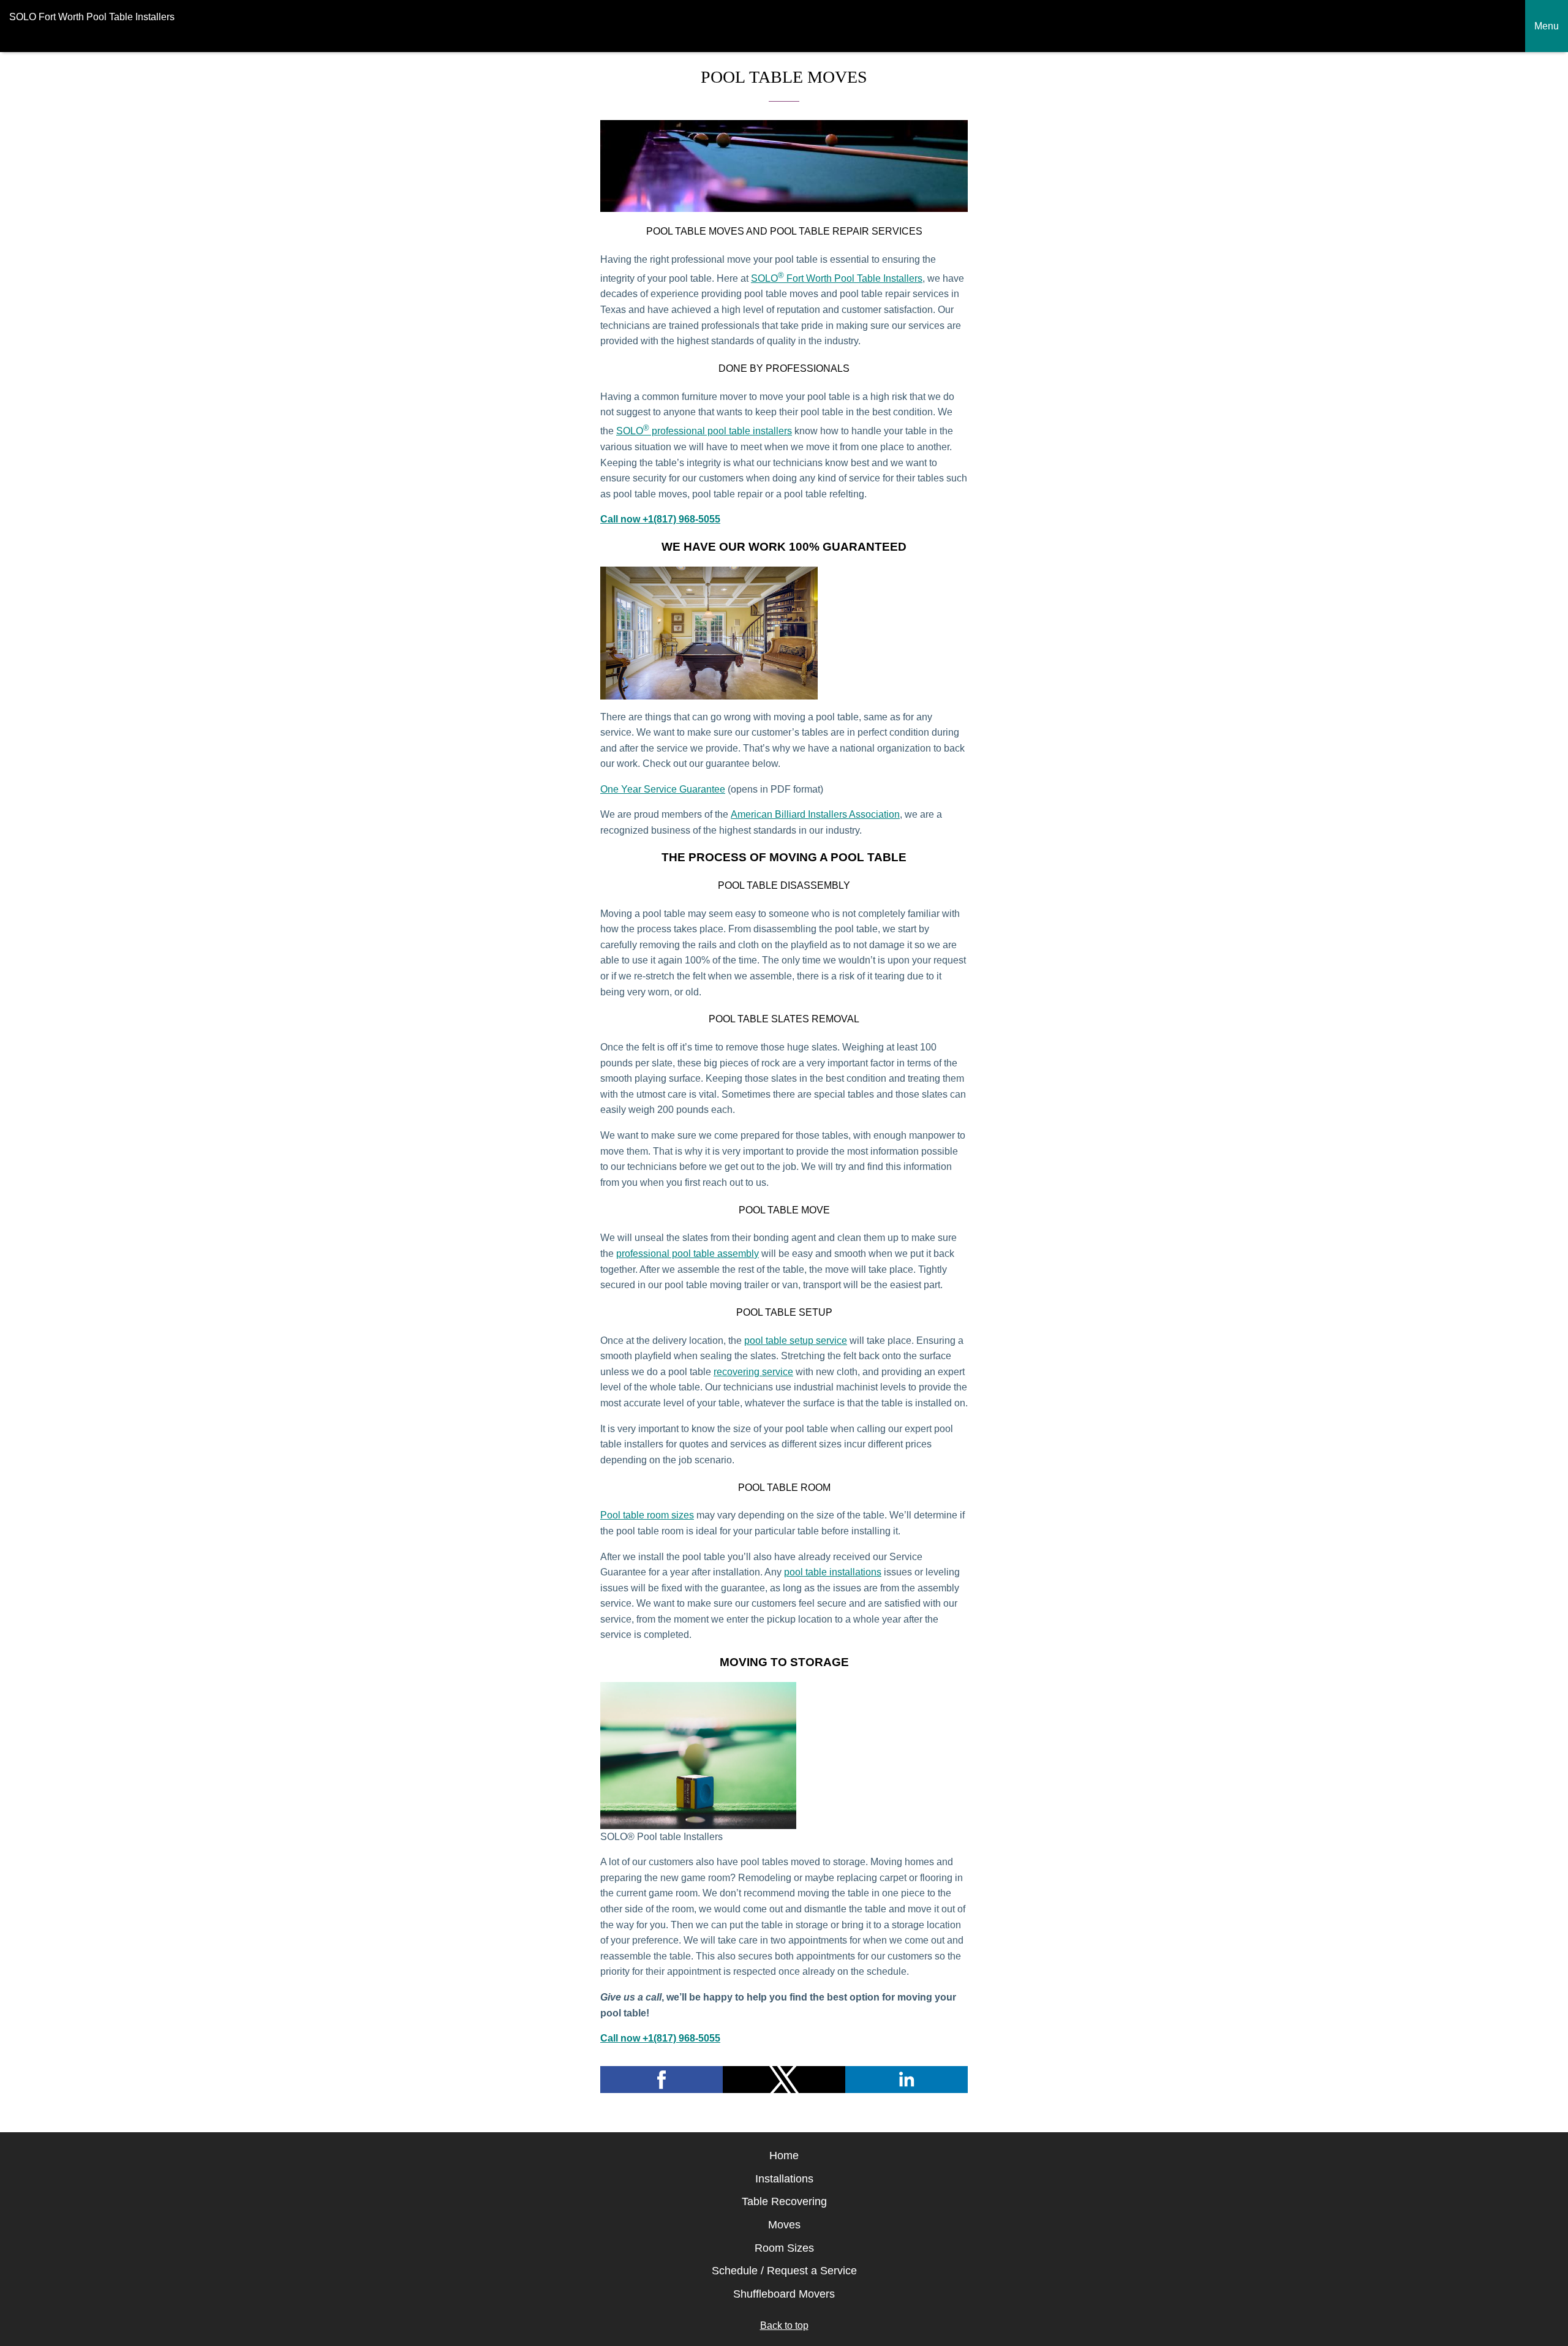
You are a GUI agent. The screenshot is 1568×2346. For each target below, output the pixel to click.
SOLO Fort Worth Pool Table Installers (837, 278)
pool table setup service (796, 1341)
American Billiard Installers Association (815, 814)
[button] (661, 2080)
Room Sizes (784, 2248)
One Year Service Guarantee (663, 789)
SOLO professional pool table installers (704, 431)
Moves (784, 2225)
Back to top (784, 2325)
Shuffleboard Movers (784, 2294)
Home (784, 2156)
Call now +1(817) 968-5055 (660, 519)
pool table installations (833, 1572)
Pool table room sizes (647, 1515)
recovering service (753, 1372)
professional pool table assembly (688, 1254)
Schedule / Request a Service (784, 2271)
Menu (1547, 26)
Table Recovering (784, 2201)
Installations (784, 2179)
